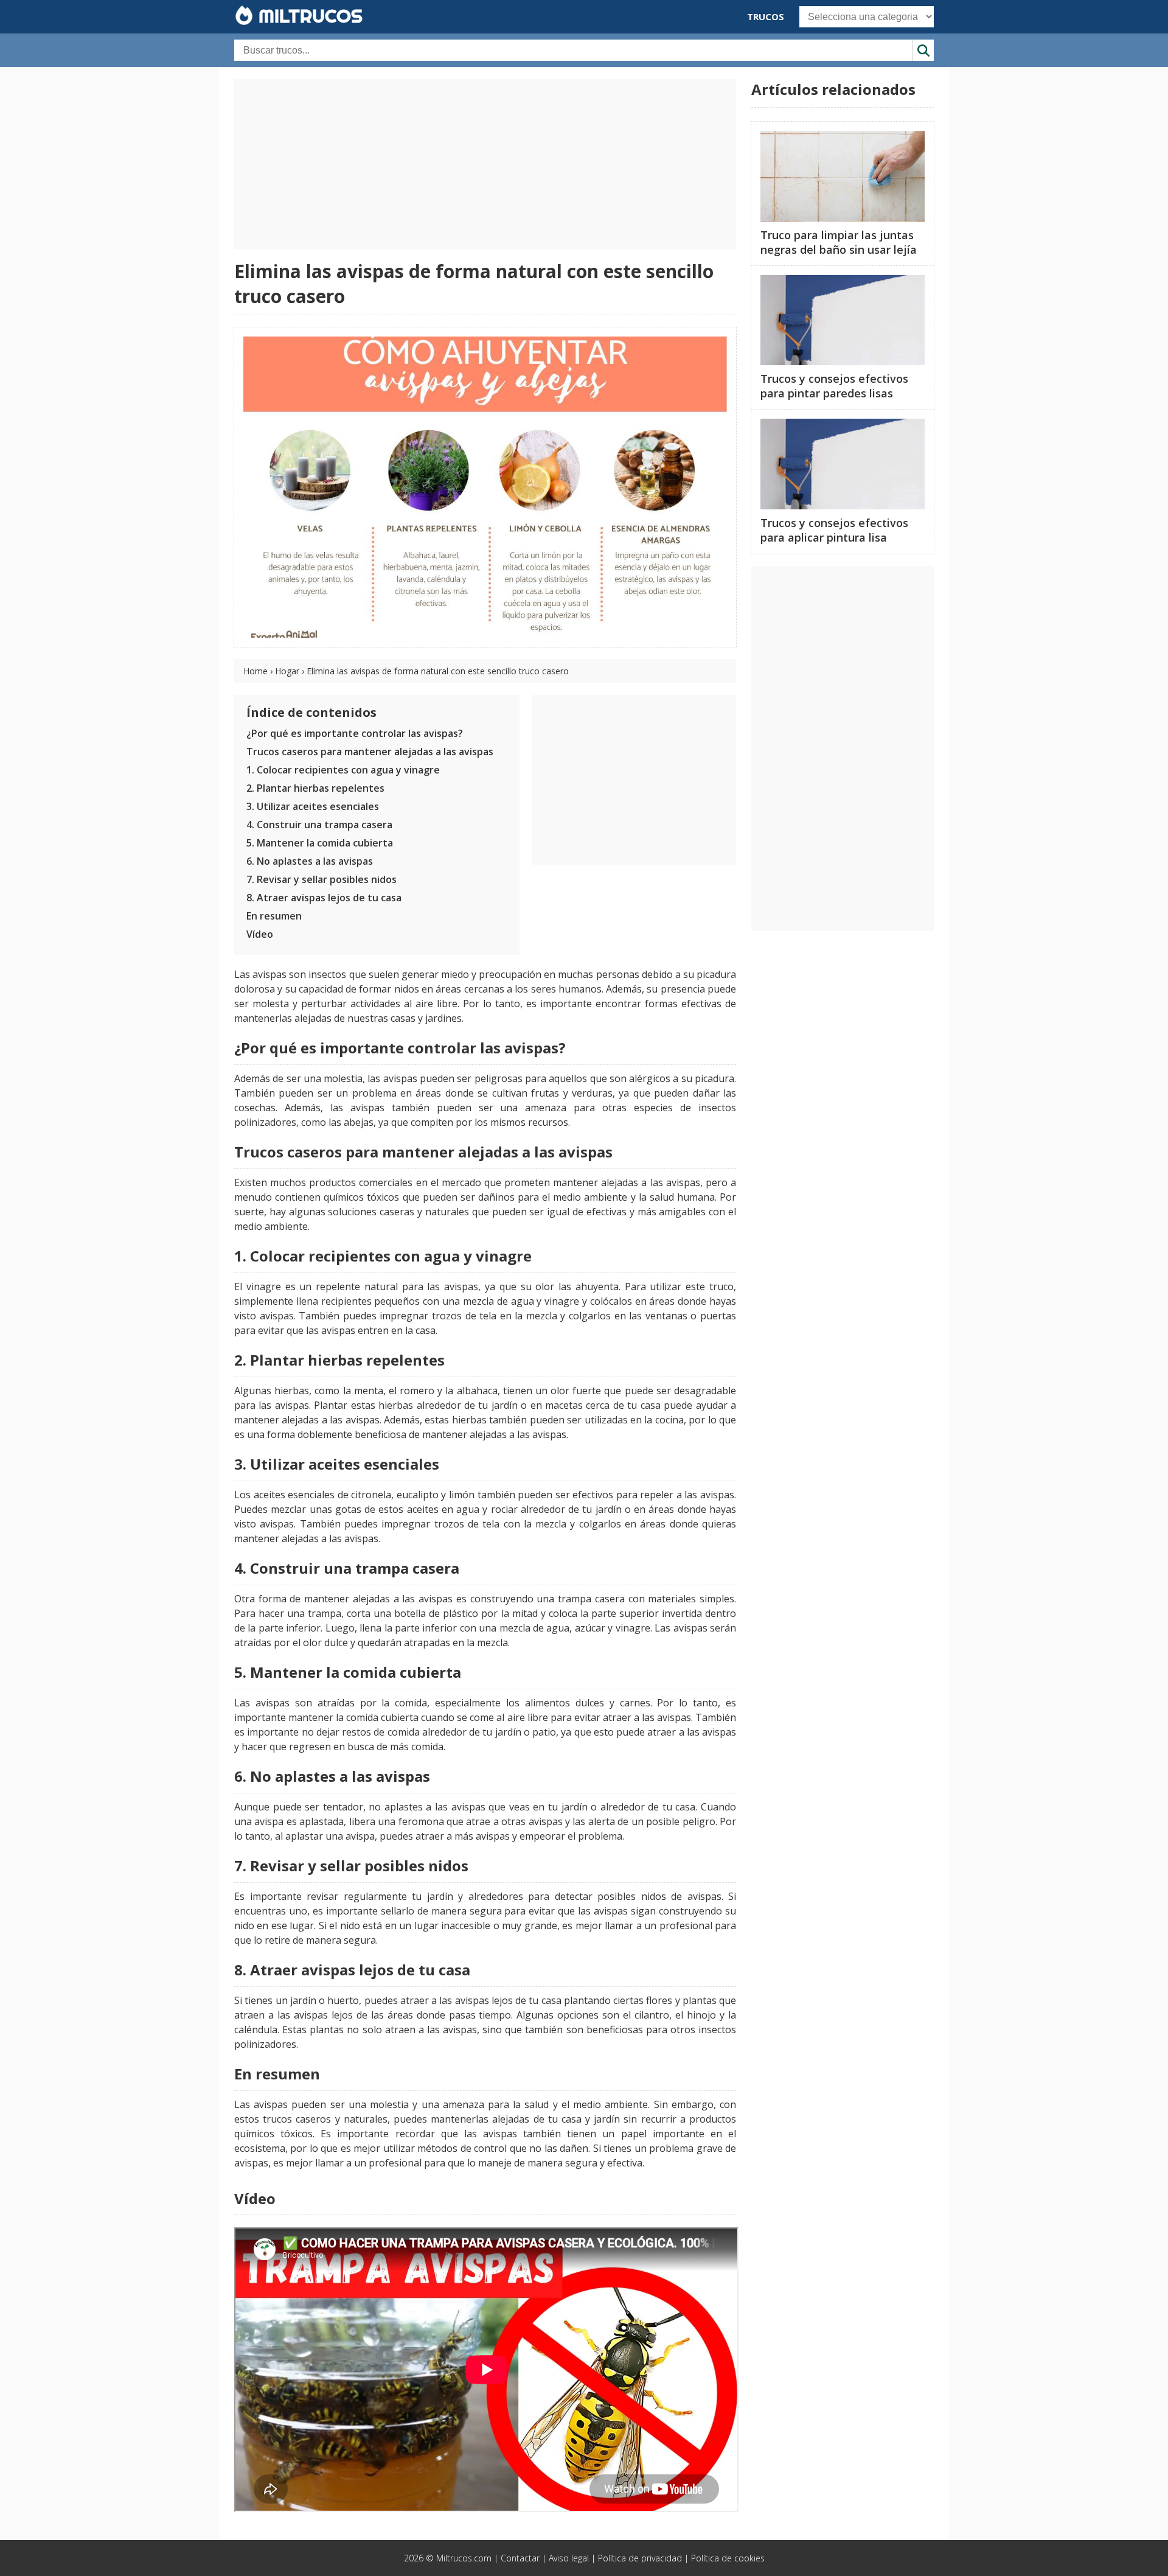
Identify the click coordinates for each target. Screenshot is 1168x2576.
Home (255, 671)
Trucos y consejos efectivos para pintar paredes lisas (834, 386)
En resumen (274, 916)
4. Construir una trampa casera (319, 825)
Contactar (520, 2558)
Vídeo (260, 934)
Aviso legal (569, 2558)
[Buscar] (923, 50)
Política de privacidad (640, 2558)
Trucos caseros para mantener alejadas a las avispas (370, 752)
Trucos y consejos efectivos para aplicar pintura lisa (834, 530)
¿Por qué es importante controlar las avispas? (355, 733)
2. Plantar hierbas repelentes (315, 788)
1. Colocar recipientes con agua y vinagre (343, 770)
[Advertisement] (485, 164)
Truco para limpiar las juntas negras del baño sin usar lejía (839, 242)
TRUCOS (766, 16)
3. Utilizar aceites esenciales (313, 806)
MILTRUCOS (308, 16)
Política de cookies (728, 2558)
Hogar (287, 671)
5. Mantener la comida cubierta (320, 843)
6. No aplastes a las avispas (310, 861)
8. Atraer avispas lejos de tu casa (324, 898)
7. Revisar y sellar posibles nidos (322, 879)
